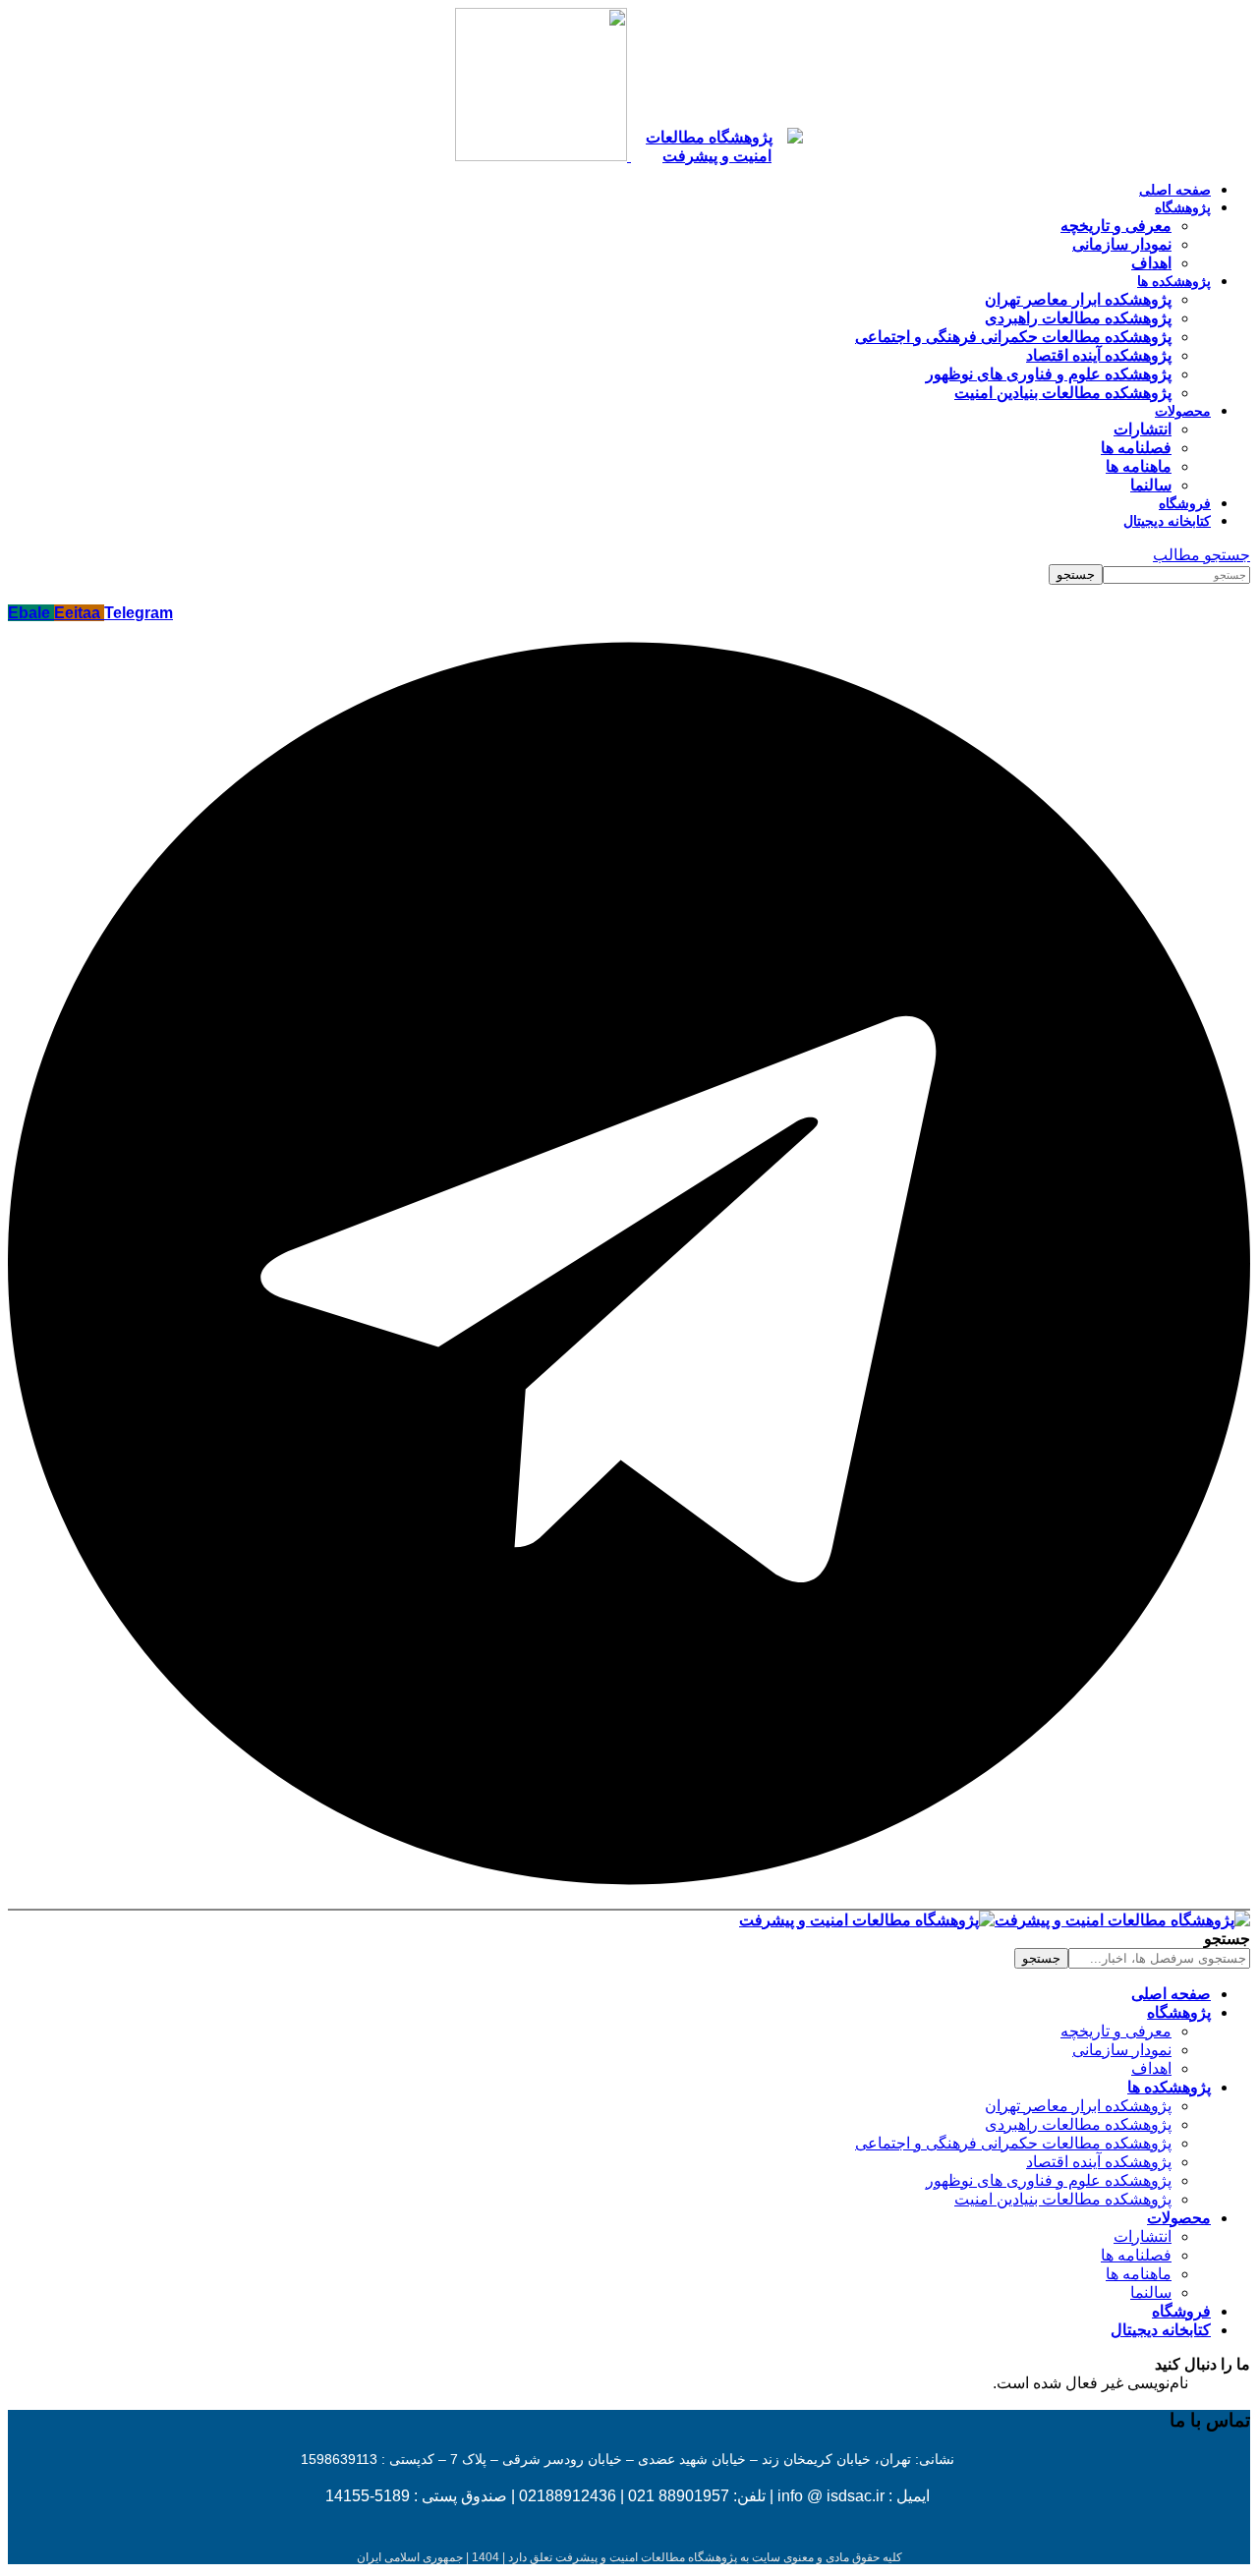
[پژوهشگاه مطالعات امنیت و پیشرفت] (995, 1920)
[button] (1201, 555)
